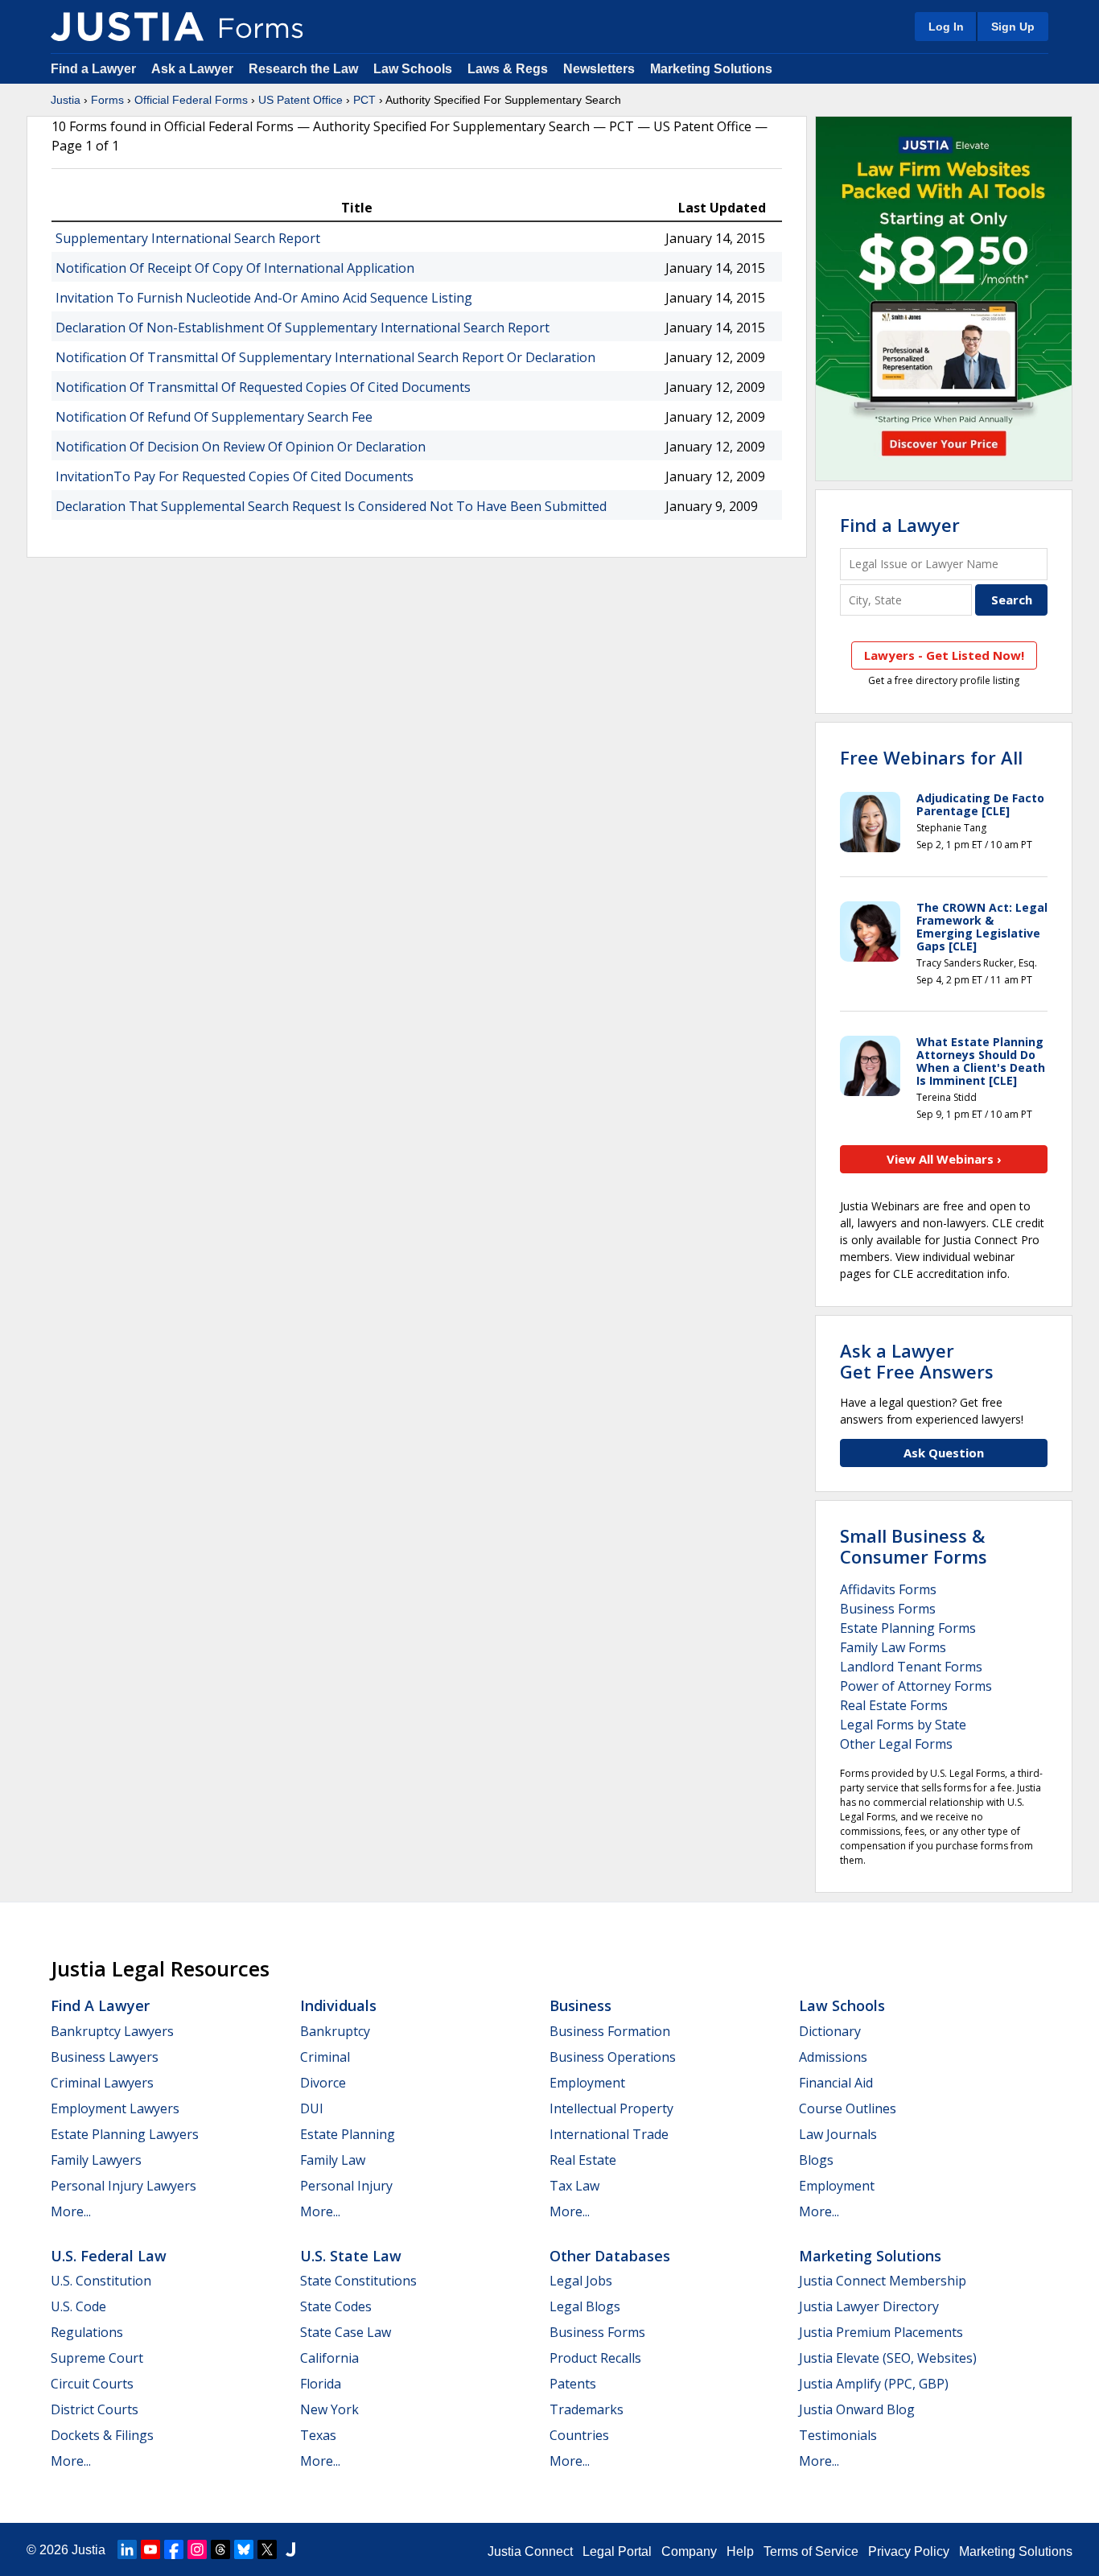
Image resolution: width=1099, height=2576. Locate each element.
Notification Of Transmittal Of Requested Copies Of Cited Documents (263, 387)
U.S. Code (78, 2306)
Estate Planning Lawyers (125, 2134)
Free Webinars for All (931, 757)
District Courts (95, 2409)
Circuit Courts (92, 2384)
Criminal (325, 2057)
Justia (66, 100)
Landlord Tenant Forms (911, 1667)
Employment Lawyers (115, 2108)
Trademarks (587, 2409)
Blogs (816, 2160)
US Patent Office (300, 100)
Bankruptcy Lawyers (112, 2031)
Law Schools (413, 69)
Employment (587, 2083)
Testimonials (838, 2435)
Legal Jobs (581, 2281)
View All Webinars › (944, 1159)
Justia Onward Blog (857, 2409)
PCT (364, 100)
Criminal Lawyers (102, 2083)
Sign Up (1013, 27)
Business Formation (610, 2031)
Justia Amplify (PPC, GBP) (874, 2384)
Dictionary (830, 2031)
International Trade (609, 2134)
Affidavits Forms (888, 1589)
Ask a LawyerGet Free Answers (917, 1361)
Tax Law (574, 2186)
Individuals (338, 2005)
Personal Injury (346, 2186)
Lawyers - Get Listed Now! (944, 655)
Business (580, 2005)
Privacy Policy (909, 2551)
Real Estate (583, 2160)
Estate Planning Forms (908, 1628)
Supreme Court (97, 2358)
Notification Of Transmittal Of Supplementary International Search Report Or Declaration (325, 357)
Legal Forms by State (903, 1725)
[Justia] (127, 27)
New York (329, 2409)
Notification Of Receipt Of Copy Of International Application (235, 268)
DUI (312, 2108)
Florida (321, 2384)
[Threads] (220, 2549)
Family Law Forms (893, 1647)
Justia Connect (530, 2551)
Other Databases (610, 2256)
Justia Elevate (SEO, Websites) (888, 2358)
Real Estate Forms (894, 1705)
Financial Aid (836, 2083)
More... (71, 2211)
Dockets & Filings (102, 2435)
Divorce (323, 2083)
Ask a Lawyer (194, 69)
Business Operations (613, 2057)
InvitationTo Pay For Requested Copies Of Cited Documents (235, 476)
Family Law (333, 2160)
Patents (573, 2384)
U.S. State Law (351, 2256)
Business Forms (888, 1609)
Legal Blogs (585, 2306)
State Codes (336, 2306)
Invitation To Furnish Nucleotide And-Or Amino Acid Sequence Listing (264, 298)
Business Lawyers (105, 2057)
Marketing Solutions (711, 69)
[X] (267, 2549)
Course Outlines (848, 2108)
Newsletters (599, 69)
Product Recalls (595, 2358)
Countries (579, 2435)
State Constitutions (358, 2281)
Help (740, 2551)
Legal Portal (617, 2551)
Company (689, 2551)
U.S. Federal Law (109, 2256)
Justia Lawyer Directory (869, 2306)
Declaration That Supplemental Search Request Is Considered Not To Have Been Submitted (331, 506)
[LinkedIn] (127, 2549)
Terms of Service (811, 2551)
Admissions (833, 2057)
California (329, 2358)
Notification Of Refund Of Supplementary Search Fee (214, 417)
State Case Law (346, 2332)
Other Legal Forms (896, 1744)
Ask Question (944, 1453)
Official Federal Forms (191, 100)
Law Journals (838, 2134)
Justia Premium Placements (881, 2332)
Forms (107, 100)
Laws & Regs (508, 69)
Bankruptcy (335, 2031)
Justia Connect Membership (883, 2281)
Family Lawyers (96, 2160)
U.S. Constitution (101, 2281)
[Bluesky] (244, 2549)
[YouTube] (150, 2549)
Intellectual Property (611, 2108)
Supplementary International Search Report (188, 238)
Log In (946, 27)
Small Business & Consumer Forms (914, 1546)
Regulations (87, 2332)
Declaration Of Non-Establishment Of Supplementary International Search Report (303, 328)
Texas (318, 2435)
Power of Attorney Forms (916, 1686)
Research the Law (303, 69)
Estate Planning (348, 2134)
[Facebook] (174, 2549)
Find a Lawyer (93, 69)
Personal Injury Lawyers (123, 2186)
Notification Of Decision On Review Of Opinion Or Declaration (241, 447)
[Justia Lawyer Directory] (290, 2549)
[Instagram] (197, 2549)
